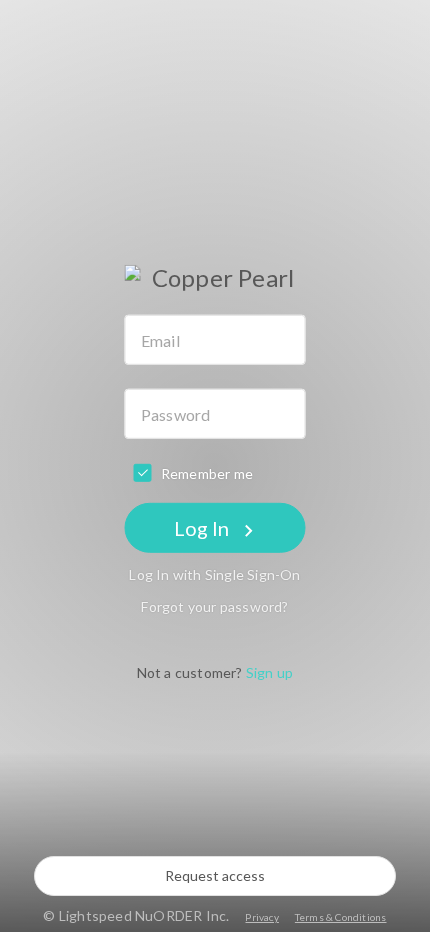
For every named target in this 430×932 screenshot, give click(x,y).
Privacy (261, 917)
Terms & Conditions (341, 917)
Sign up (269, 672)
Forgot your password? (214, 606)
